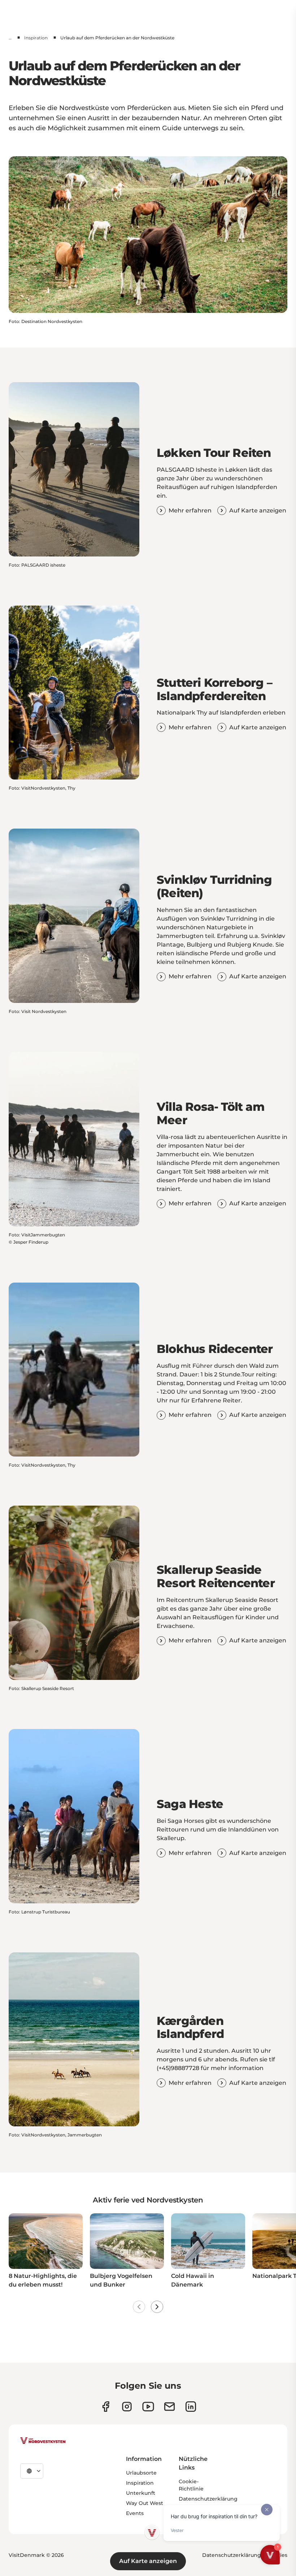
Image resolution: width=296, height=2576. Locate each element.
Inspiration (36, 38)
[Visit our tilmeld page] (169, 2407)
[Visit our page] (106, 2407)
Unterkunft (141, 2493)
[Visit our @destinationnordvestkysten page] (148, 2407)
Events (135, 2513)
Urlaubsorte (141, 2473)
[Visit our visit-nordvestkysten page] (191, 2407)
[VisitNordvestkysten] (43, 2441)
